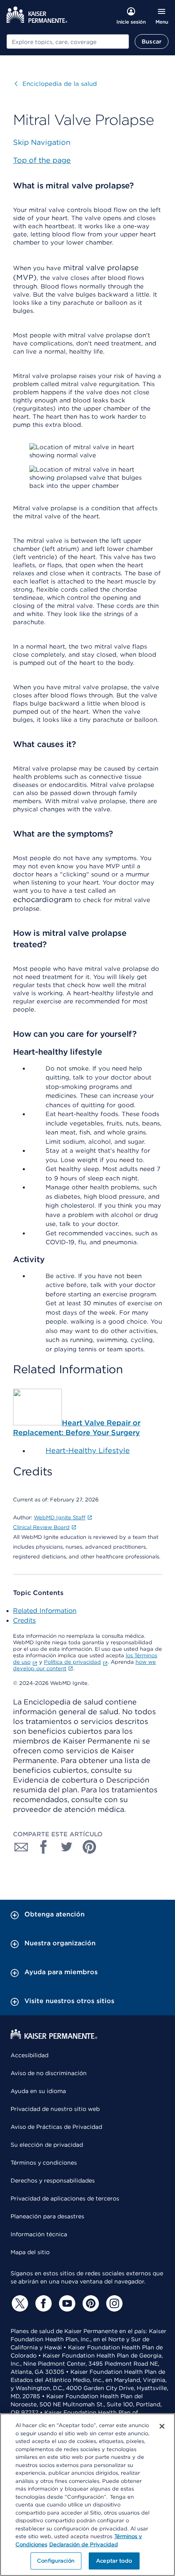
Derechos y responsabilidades (53, 2181)
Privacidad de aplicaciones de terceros (65, 2198)
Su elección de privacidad (47, 2145)
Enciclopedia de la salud (56, 84)
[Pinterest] (90, 2303)
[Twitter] (19, 2303)
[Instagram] (113, 2303)
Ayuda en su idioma (38, 2091)
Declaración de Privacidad (84, 2544)
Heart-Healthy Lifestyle (88, 1450)
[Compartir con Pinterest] (90, 1847)
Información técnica (39, 2234)
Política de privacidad (72, 1662)
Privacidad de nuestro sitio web (55, 2109)
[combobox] (68, 42)
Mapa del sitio (30, 2252)
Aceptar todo (114, 2561)
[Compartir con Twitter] (67, 1847)
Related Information (45, 1611)
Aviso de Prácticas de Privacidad (56, 2127)
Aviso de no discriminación (49, 2073)
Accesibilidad (30, 2055)
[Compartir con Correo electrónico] (21, 1847)
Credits (24, 1620)
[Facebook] (42, 2303)
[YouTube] (66, 2303)
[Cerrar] (162, 2426)
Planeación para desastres (47, 2216)
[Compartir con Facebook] (44, 1847)
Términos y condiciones (44, 2163)
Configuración (56, 2561)
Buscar (152, 42)
